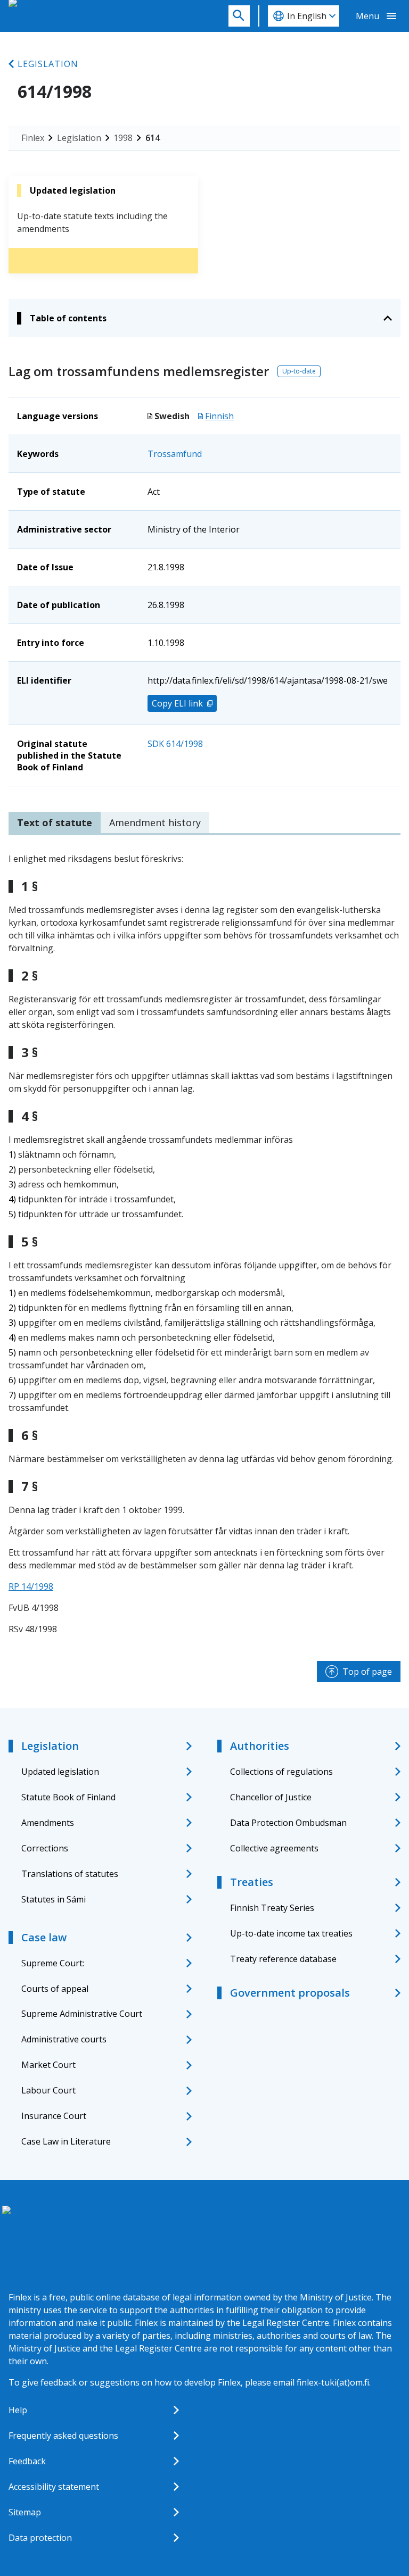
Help (18, 2410)
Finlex (33, 138)
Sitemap (25, 2512)
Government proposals (290, 1993)
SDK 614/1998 (175, 744)
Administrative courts (64, 2039)
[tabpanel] (204, 1244)
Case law (44, 1937)
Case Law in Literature (66, 2141)
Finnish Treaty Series (272, 1908)
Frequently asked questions (63, 2436)
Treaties (252, 1882)
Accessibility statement (54, 2487)
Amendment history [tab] (155, 822)
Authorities (260, 1746)
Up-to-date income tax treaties (291, 1933)
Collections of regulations (281, 1772)
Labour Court (48, 2090)
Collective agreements (274, 1848)
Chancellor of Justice (271, 1797)
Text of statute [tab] (55, 822)
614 (153, 138)
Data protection (40, 2538)
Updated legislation (60, 1772)
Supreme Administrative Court (82, 2014)
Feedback (27, 2461)
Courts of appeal (55, 1989)
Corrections (45, 1848)
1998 (123, 138)
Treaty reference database (283, 1959)
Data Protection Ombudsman (288, 1823)
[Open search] (239, 16)
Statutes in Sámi (54, 1899)
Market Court (48, 2065)
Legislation (48, 64)
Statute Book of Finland (68, 1797)
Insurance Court (54, 2116)
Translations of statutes (70, 1874)
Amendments (48, 1823)
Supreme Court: (53, 1963)
